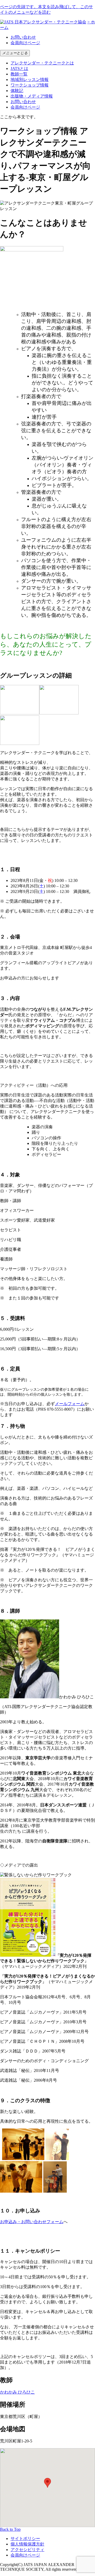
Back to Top (10, 2529)
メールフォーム (70, 1404)
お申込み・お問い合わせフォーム (32, 2222)
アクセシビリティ (27, 2550)
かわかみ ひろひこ (17, 2392)
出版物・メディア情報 (32, 96)
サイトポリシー (25, 2539)
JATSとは (19, 68)
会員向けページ (25, 43)
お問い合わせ (23, 37)
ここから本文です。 (19, 117)
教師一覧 (19, 74)
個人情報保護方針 (27, 2544)
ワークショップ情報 (30, 85)
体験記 (17, 91)
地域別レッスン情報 (30, 80)
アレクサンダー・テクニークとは (42, 63)
